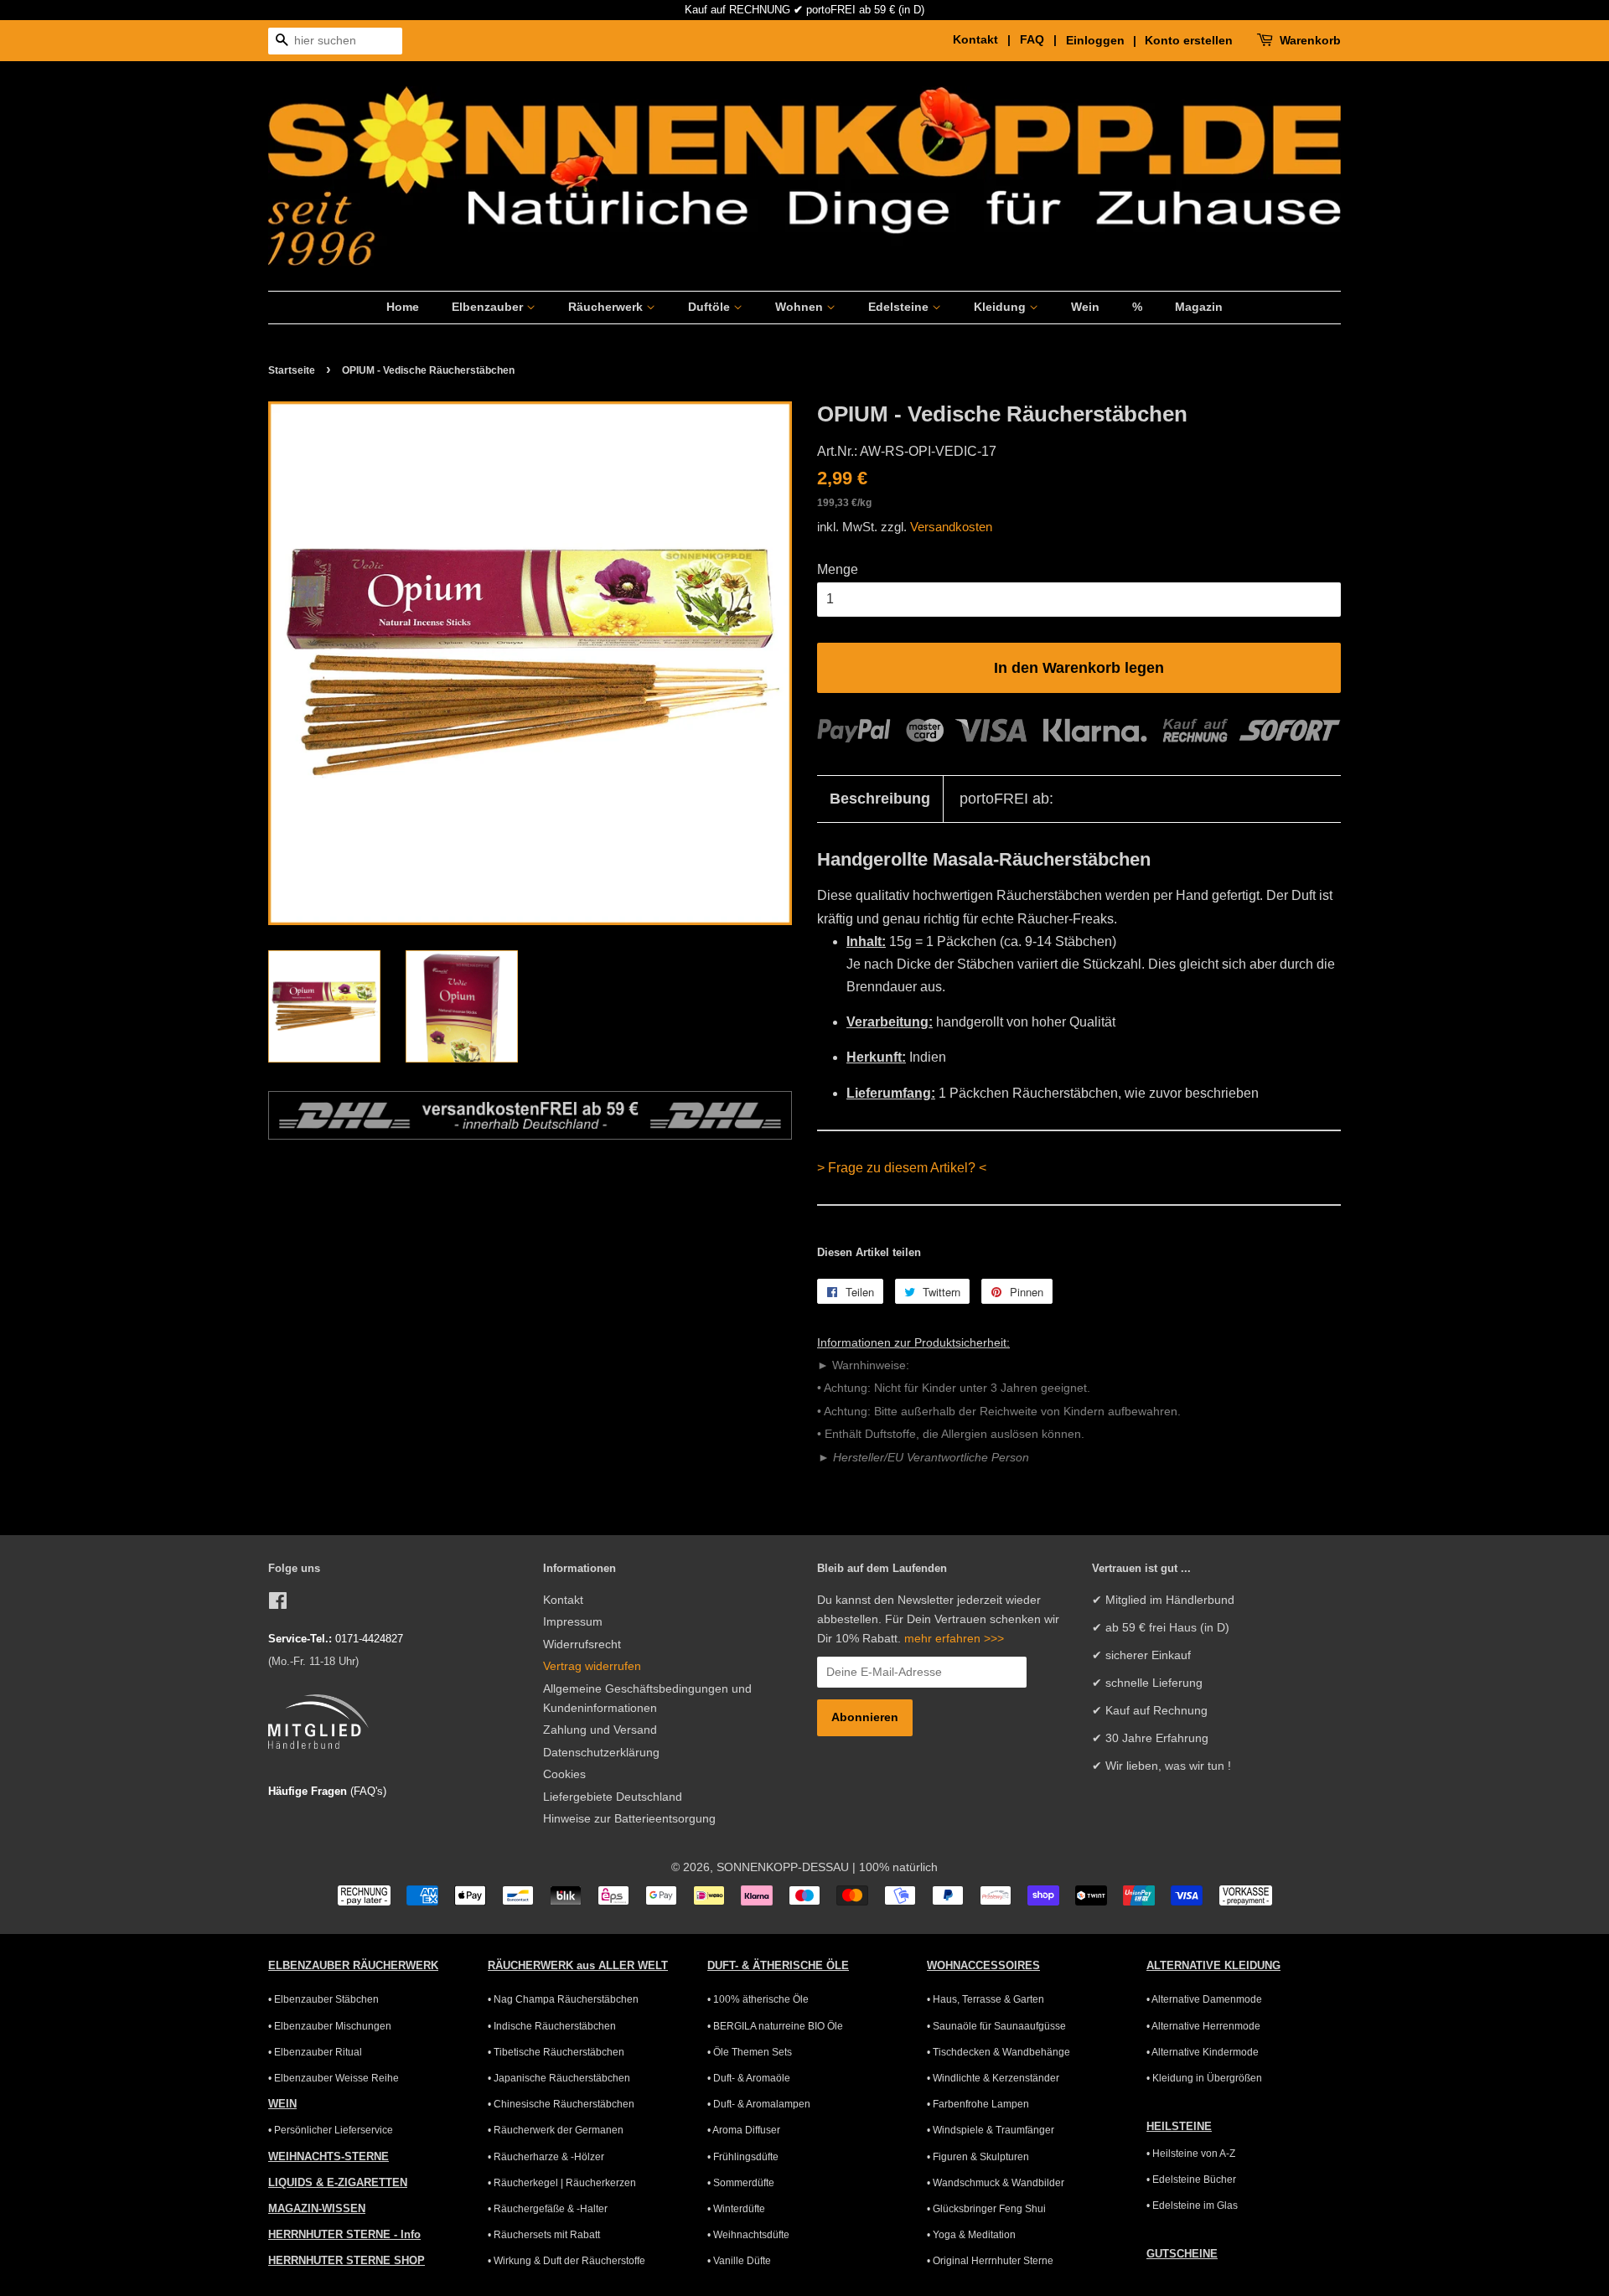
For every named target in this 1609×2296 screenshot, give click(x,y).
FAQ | (1041, 39)
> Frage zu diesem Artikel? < (902, 1168)
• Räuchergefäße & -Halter (548, 2209)
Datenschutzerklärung (601, 1753)
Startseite (292, 370)
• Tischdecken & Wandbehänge (999, 2052)
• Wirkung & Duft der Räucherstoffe (567, 2261)
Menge (838, 569)
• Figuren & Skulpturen (978, 2157)
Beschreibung (880, 799)
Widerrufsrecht (582, 1644)
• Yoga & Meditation (971, 2235)
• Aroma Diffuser (744, 2130)
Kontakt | (985, 39)
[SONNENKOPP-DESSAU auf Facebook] (278, 1604)
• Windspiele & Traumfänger (991, 2130)
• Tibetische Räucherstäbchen (556, 2052)
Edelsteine (900, 307)
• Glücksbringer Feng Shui (986, 2209)
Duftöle (711, 307)
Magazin (1199, 307)
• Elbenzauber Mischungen (330, 2026)
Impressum (573, 1622)
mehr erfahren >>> (954, 1639)
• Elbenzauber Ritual (315, 2052)
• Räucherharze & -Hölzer (546, 2157)
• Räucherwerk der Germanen (556, 2130)
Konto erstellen (1189, 40)
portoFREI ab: (1006, 799)
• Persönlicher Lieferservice (331, 2130)
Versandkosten (951, 527)
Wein (1085, 307)
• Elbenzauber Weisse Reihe (334, 2078)
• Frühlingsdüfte (743, 2157)
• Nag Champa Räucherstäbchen (563, 1999)
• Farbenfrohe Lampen (978, 2104)
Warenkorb (1310, 40)
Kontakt (563, 1600)
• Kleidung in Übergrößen (1204, 2078)
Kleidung (1001, 307)
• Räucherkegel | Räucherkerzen (562, 2183)
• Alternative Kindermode (1203, 2052)
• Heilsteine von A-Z (1191, 2154)
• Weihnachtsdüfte (748, 2235)
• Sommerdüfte (741, 2183)
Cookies (564, 1774)
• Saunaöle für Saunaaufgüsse (996, 2026)
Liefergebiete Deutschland (613, 1797)
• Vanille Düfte (739, 2261)
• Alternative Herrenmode (1203, 2026)
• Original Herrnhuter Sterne (990, 2261)
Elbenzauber (489, 307)
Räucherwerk (607, 307)
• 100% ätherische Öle (758, 1999)
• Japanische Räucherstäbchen (559, 2078)
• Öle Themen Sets (750, 2052)
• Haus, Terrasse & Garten (986, 1999)
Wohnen (801, 307)
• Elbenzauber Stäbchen (323, 1999)
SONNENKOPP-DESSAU (783, 1867)
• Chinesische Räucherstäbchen (561, 2104)
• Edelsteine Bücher (1191, 2180)
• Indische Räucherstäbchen (552, 2026)
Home (403, 307)
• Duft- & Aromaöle (749, 2078)
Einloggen (1095, 40)
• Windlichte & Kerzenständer (993, 2078)
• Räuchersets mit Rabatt (544, 2235)
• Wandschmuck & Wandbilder (996, 2183)
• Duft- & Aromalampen (759, 2104)
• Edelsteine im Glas (1192, 2206)
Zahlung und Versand (600, 1730)
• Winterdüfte (736, 2209)
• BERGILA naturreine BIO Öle (775, 2026)
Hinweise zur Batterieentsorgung (629, 1819)
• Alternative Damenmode (1204, 1999)
